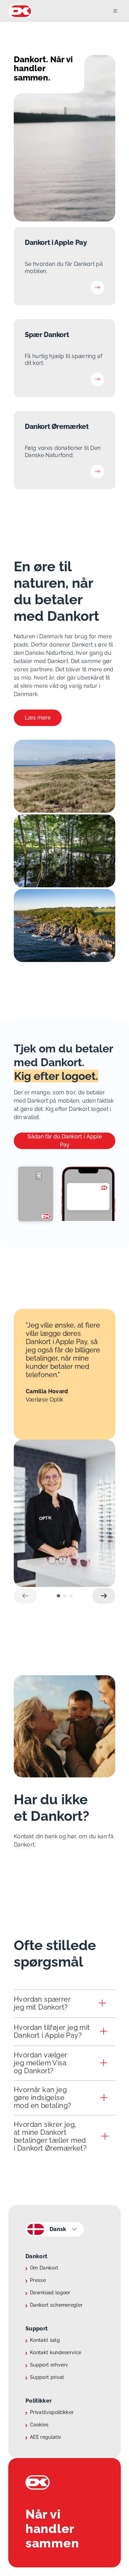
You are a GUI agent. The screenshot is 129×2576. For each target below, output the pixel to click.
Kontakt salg (45, 2340)
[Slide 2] (65, 1596)
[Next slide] (104, 1596)
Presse (38, 2280)
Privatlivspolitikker (52, 2412)
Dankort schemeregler (56, 2305)
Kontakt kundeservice (56, 2352)
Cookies (39, 2425)
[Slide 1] (58, 1596)
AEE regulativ (46, 2437)
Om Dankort (44, 2268)
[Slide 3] (71, 1596)
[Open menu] (121, 11)
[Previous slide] (25, 1596)
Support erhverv (49, 2365)
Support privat (47, 2377)
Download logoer (50, 2293)
